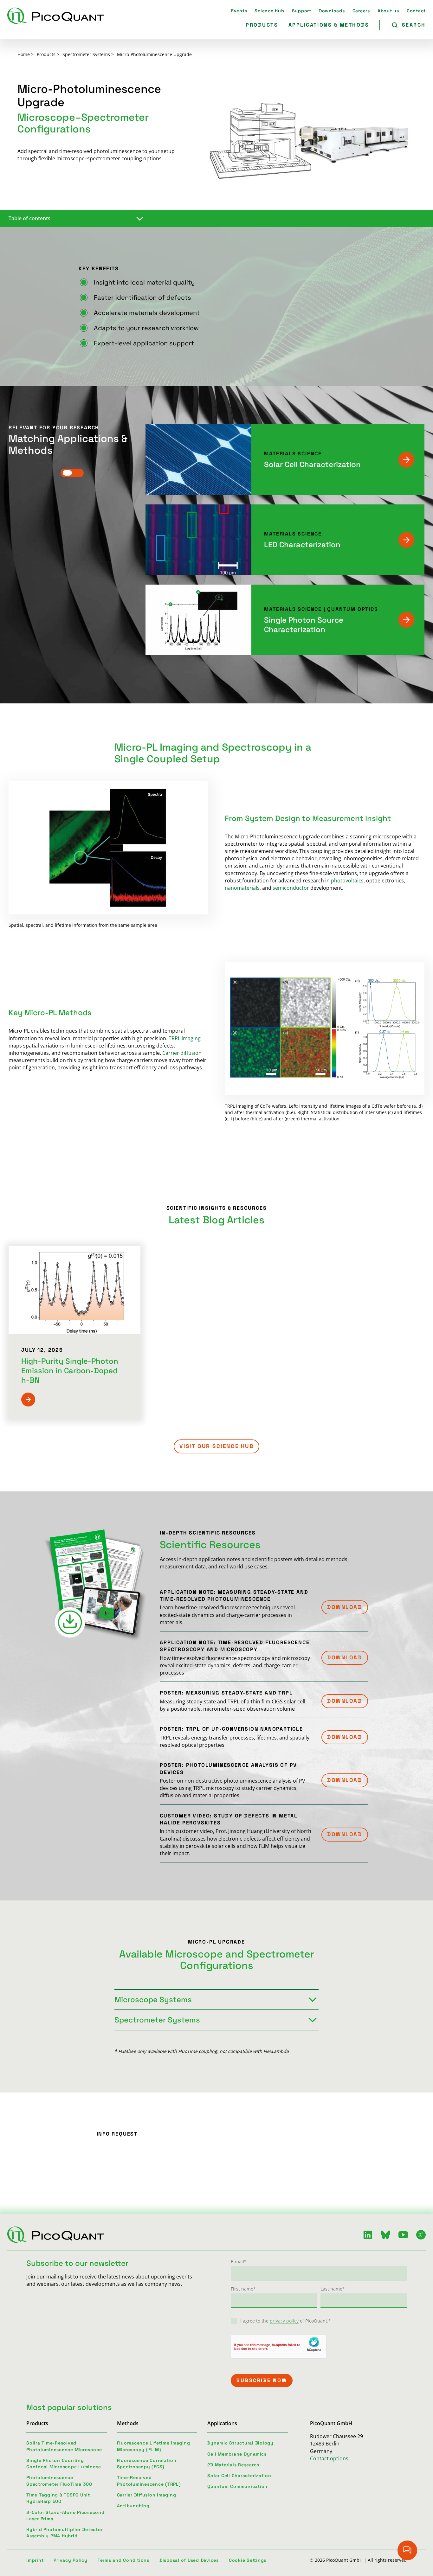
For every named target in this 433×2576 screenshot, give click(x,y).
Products (262, 25)
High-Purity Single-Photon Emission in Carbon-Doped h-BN (70, 1371)
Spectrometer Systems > (88, 54)
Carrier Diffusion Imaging (147, 2495)
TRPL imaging (185, 1038)
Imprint (35, 2560)
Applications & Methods (329, 25)
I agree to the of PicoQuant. (286, 2321)
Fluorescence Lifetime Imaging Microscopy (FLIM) (154, 2446)
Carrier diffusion (182, 1053)
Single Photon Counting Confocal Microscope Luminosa (64, 2464)
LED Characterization (302, 545)
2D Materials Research (233, 2465)
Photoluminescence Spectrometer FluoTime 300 (59, 2481)
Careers (361, 11)
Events (239, 11)
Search (414, 25)
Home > (26, 54)
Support (302, 11)
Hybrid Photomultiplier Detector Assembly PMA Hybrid (65, 2533)
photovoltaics (347, 881)
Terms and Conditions (123, 2560)
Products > (48, 54)
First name (243, 2289)
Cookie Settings (248, 2560)
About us (388, 11)
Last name (333, 2289)
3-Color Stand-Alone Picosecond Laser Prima (65, 2515)
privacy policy (284, 2321)
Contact (416, 11)
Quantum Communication (237, 2486)
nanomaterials (242, 888)
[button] (345, 1607)
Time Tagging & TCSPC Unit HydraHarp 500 (58, 2498)
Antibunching (133, 2506)
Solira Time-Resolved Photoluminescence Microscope (64, 2446)
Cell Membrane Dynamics (237, 2454)
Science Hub (269, 11)
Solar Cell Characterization (312, 464)
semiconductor (291, 888)
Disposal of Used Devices (189, 2560)
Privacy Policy (71, 2560)
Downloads (332, 11)
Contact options (329, 2458)
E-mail (239, 2262)
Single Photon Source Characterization (304, 625)
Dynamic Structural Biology (240, 2443)
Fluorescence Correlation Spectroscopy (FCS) (147, 2464)
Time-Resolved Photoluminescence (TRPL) (149, 2481)
